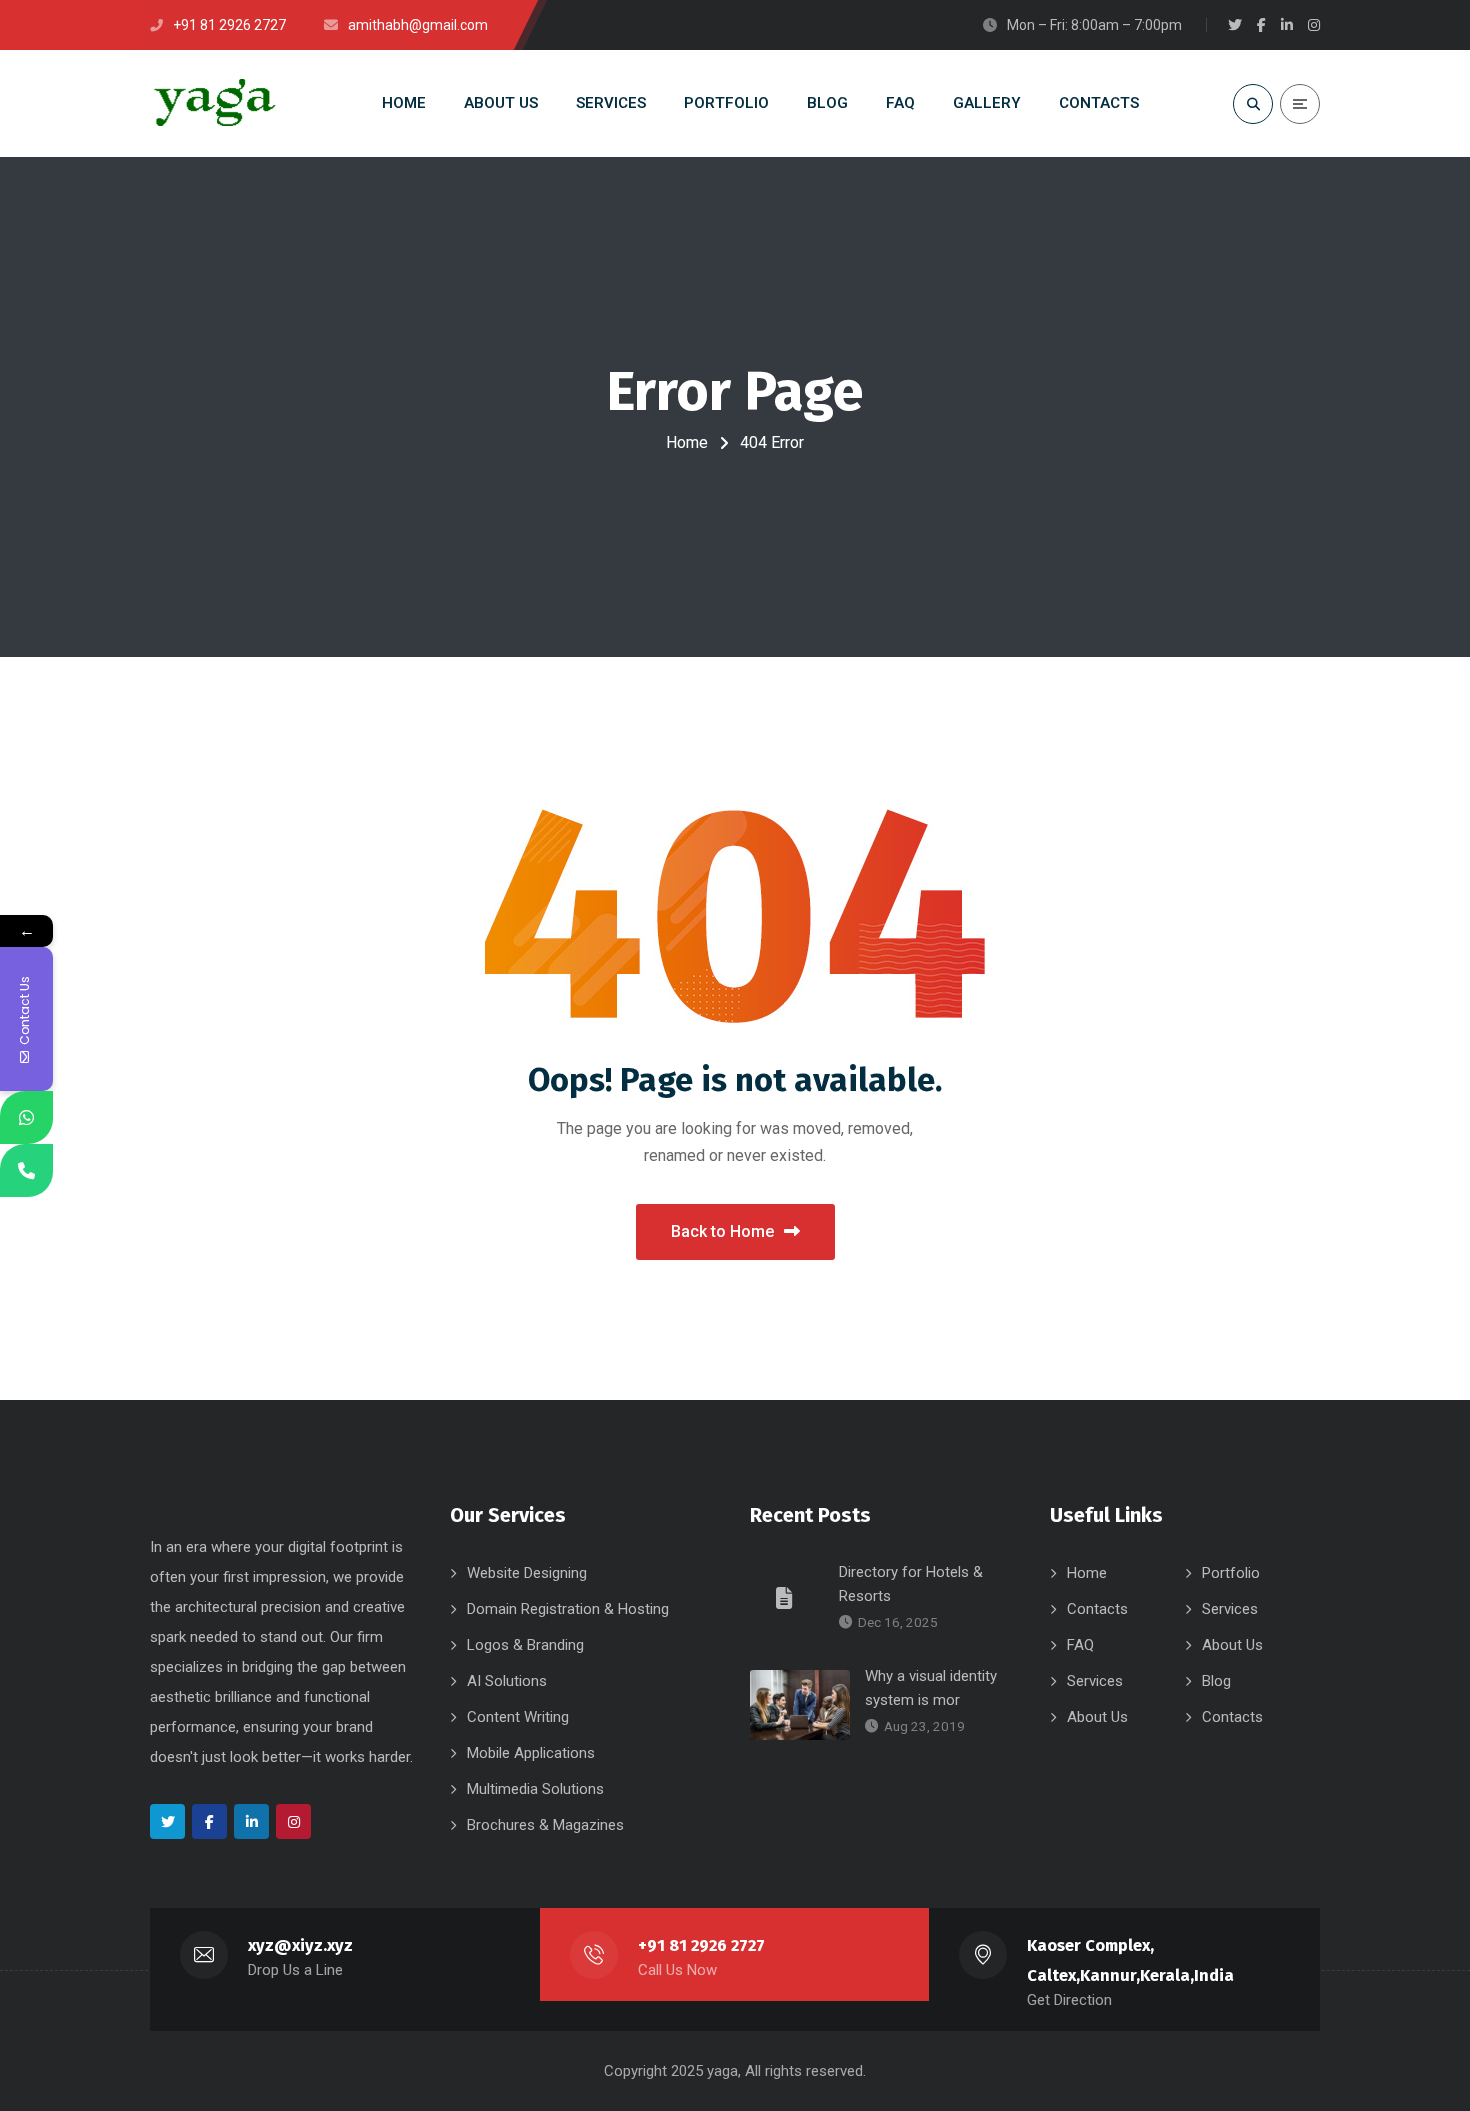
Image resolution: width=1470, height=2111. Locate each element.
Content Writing (518, 1717)
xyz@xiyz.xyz (300, 1945)
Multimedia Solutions (535, 1789)
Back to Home (722, 1231)
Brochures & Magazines (545, 1825)
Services (1230, 1609)
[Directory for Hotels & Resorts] (787, 1597)
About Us (1232, 1645)
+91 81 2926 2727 (701, 1945)
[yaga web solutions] (213, 103)
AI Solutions (507, 1681)
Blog (1216, 1681)
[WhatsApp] (26, 1117)
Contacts (1097, 1609)
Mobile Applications (531, 1753)
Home (687, 442)
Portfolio (1231, 1573)
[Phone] (26, 1170)
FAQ (1080, 1645)
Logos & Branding (525, 1645)
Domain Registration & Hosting (568, 1609)
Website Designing (527, 1573)
